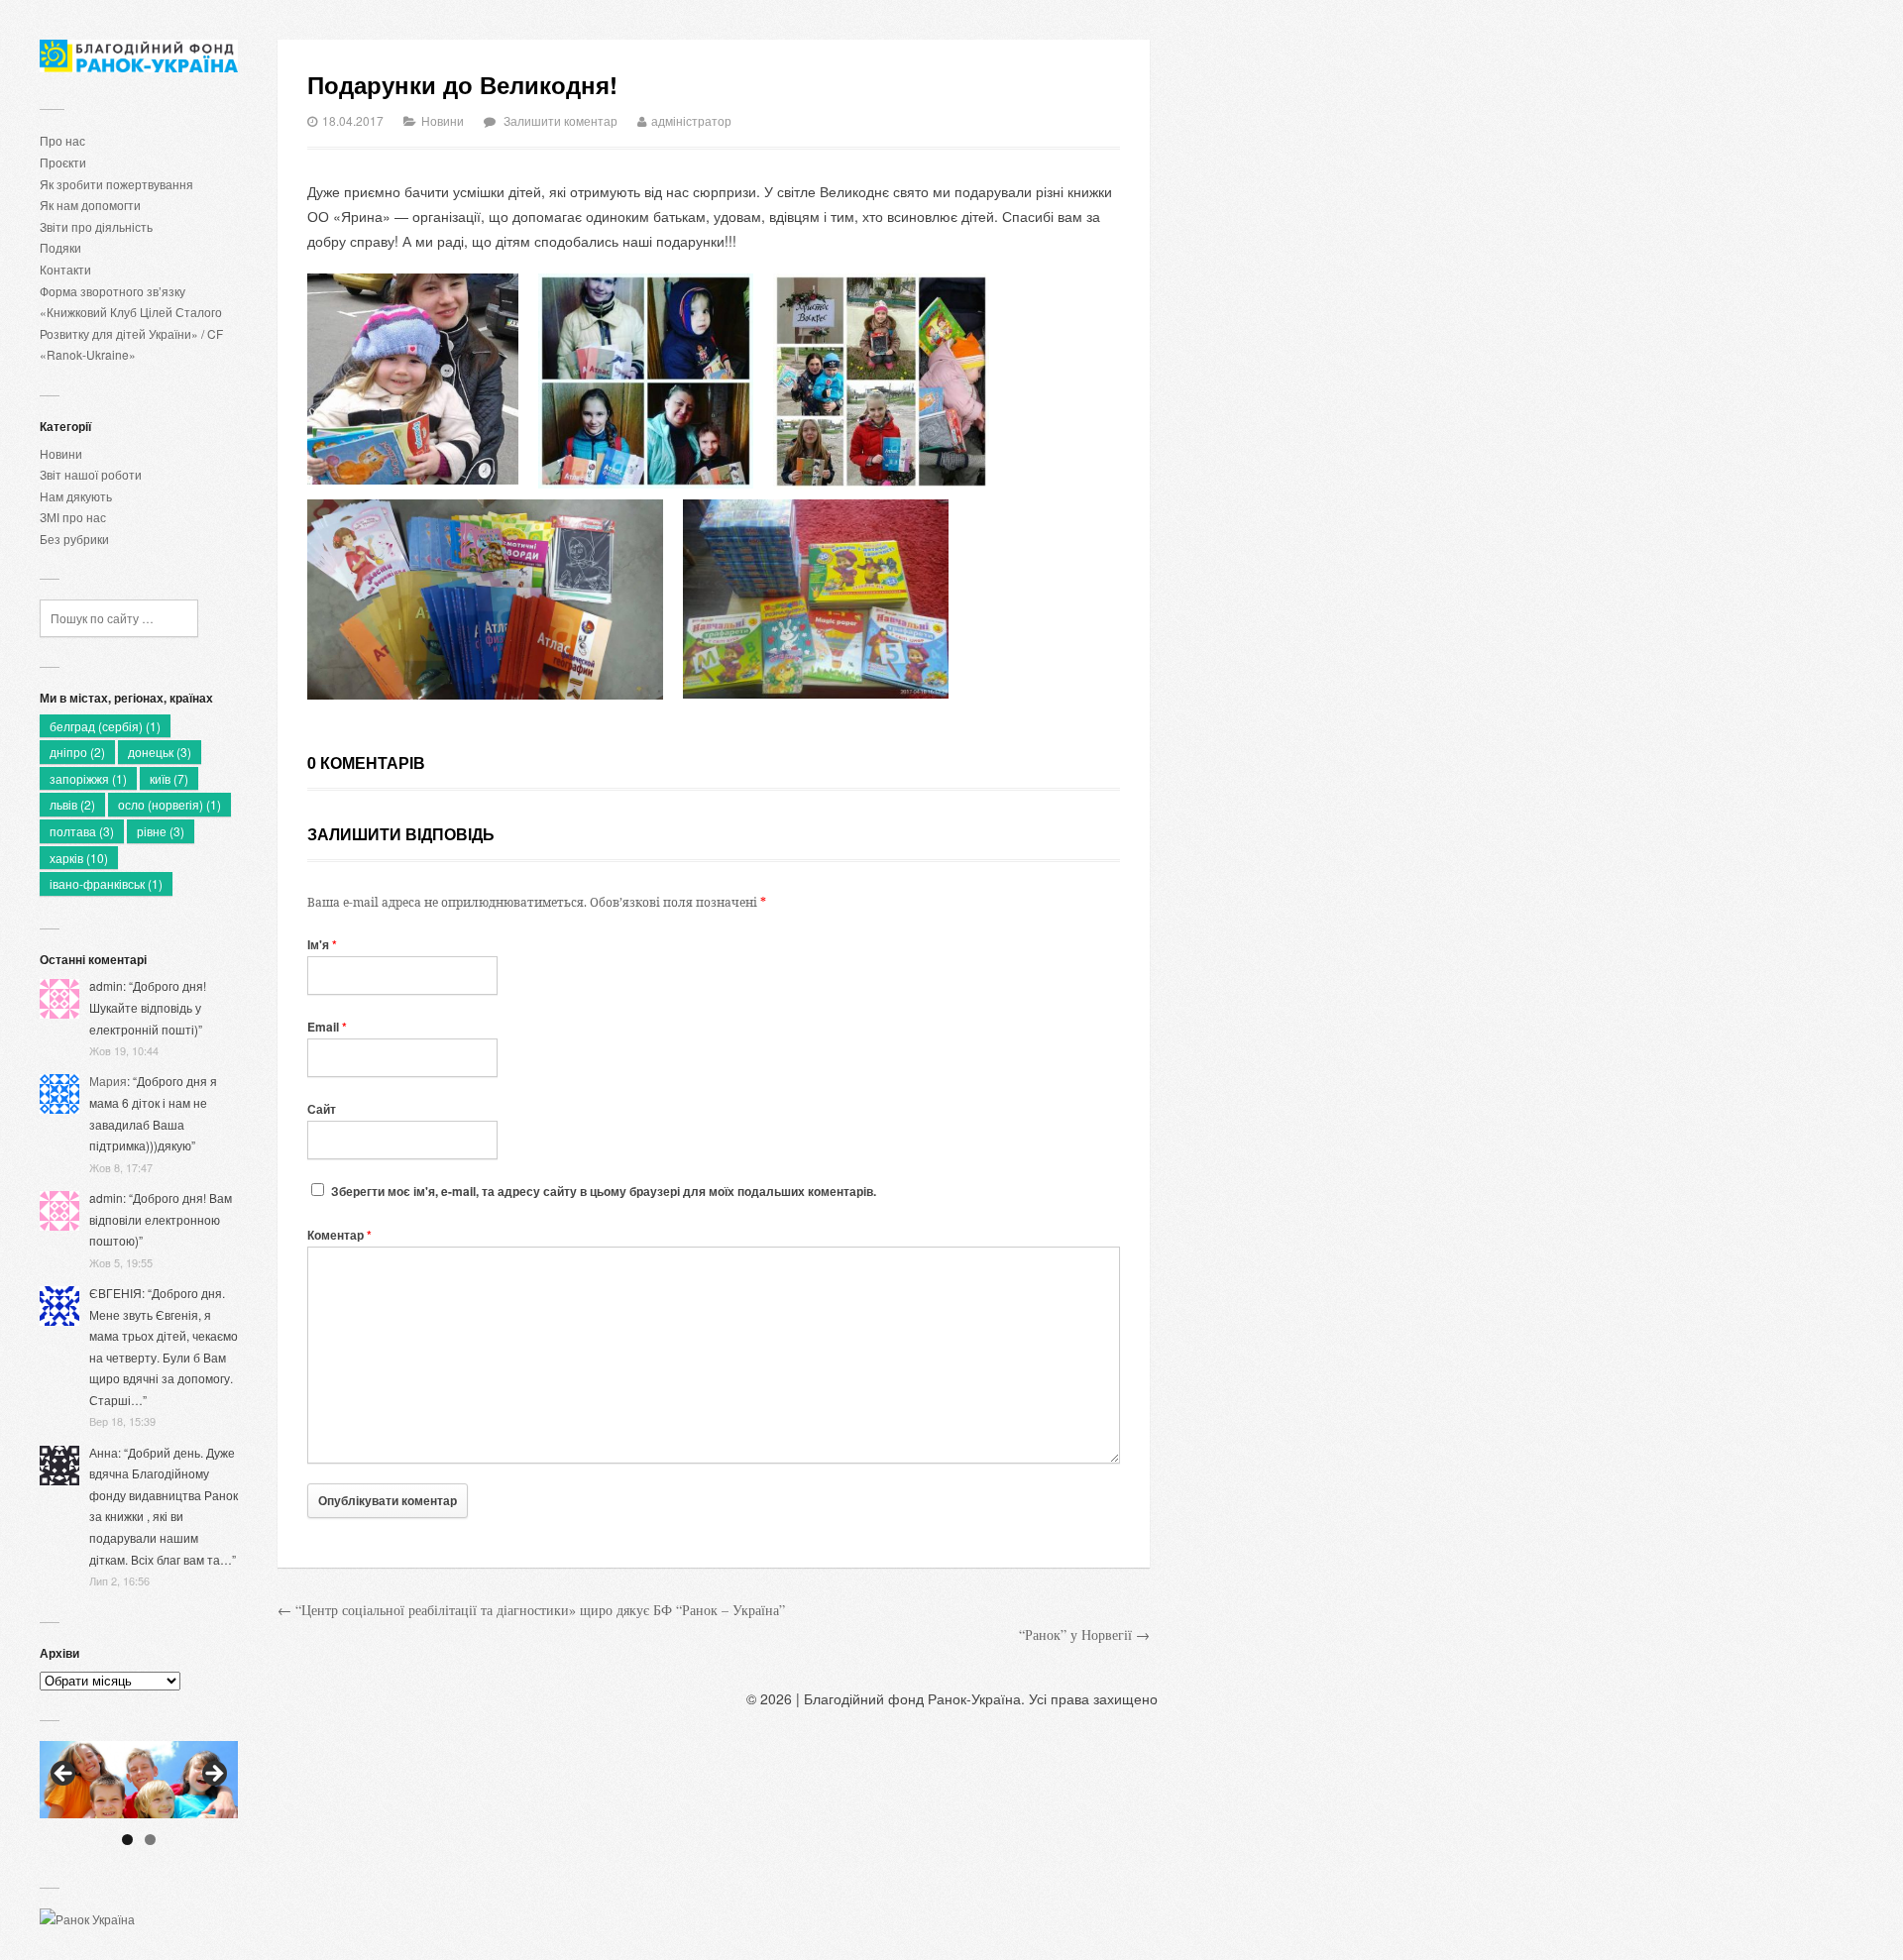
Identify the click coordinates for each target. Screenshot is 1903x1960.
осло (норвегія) (169, 804)
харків (79, 858)
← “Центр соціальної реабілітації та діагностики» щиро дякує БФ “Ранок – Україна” (531, 1610)
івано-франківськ (106, 883)
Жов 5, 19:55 (121, 1262)
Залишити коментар (560, 120)
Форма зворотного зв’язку (112, 291)
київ (169, 778)
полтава (82, 831)
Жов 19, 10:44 (124, 1050)
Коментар (339, 1235)
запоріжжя (88, 778)
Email (327, 1027)
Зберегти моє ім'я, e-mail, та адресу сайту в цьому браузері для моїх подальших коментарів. (604, 1191)
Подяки (60, 247)
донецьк (160, 752)
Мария (108, 1081)
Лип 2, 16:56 (119, 1580)
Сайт (322, 1109)
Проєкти (63, 162)
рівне (161, 831)
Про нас (62, 140)
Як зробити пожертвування (116, 184)
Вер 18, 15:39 (122, 1421)
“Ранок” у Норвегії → (1084, 1634)
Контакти (65, 269)
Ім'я (322, 944)
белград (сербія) (105, 726)
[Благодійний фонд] (139, 56)
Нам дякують (76, 496)
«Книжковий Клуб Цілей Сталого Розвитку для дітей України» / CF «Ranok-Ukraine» (131, 333)
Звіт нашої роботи (91, 474)
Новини (61, 453)
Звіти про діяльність (96, 226)
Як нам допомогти (90, 205)
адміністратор (691, 120)
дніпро (77, 752)
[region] (139, 1780)
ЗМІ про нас (73, 517)
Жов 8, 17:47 (121, 1167)
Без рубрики (74, 539)
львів (72, 804)
